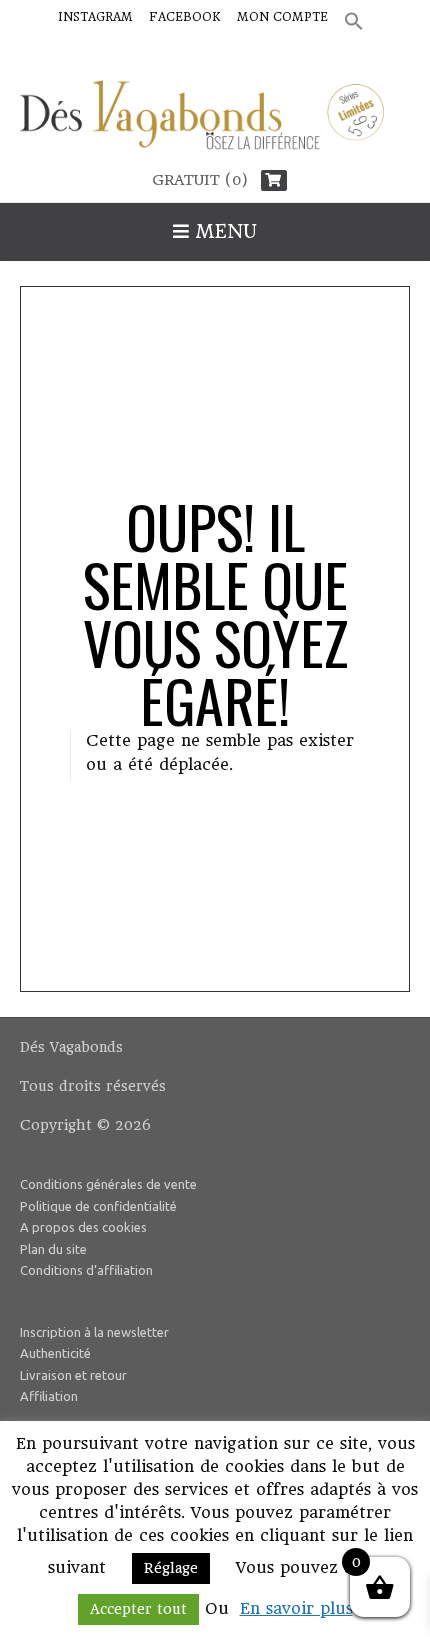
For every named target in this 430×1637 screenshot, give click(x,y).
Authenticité (55, 1353)
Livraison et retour (73, 1375)
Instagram (95, 17)
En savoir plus (296, 1608)
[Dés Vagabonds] (215, 120)
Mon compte (282, 17)
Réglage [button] (171, 1568)
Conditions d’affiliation (86, 1270)
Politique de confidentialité (98, 1206)
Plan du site (53, 1249)
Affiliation (49, 1396)
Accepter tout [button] (138, 1609)
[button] (354, 22)
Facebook (185, 17)
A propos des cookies (83, 1227)
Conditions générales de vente (108, 1184)
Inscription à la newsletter (94, 1332)
